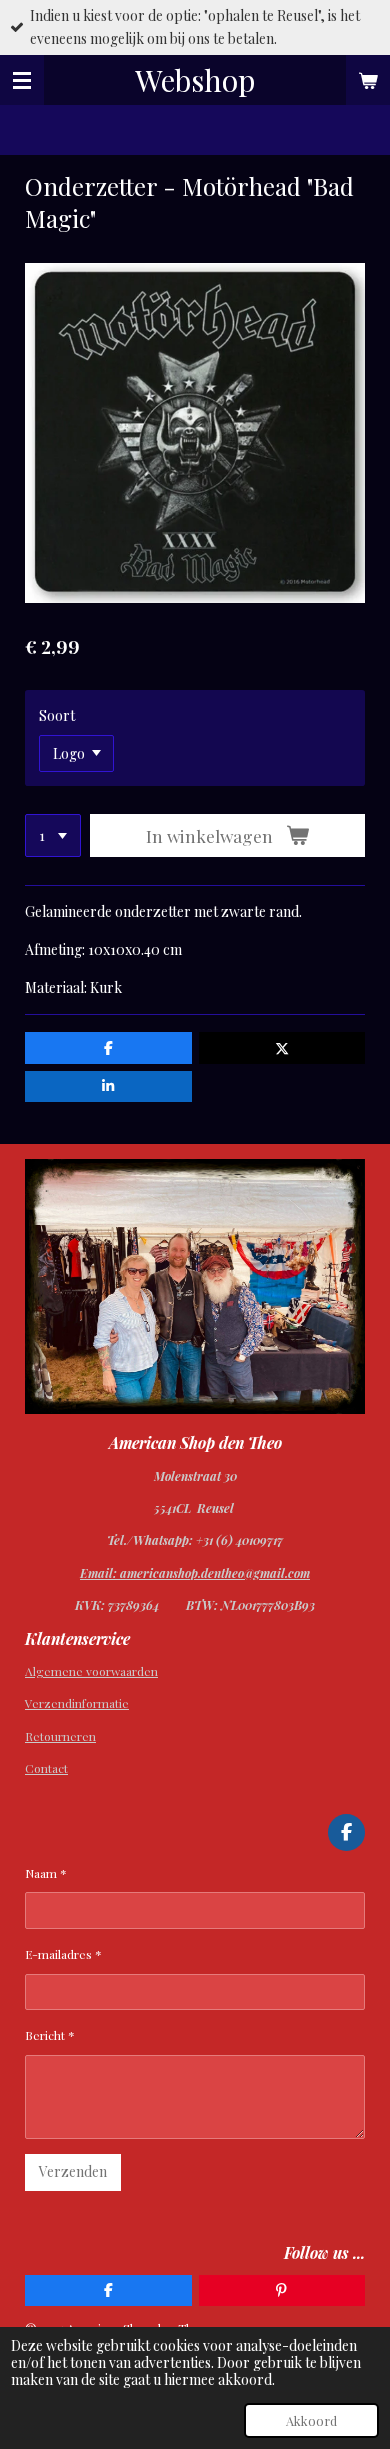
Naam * (46, 1873)
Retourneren (60, 1736)
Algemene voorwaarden (91, 1671)
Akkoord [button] (311, 2420)
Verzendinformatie (77, 1703)
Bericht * (50, 2035)
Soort (57, 715)
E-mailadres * (63, 1954)
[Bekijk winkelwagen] (368, 80)
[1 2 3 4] (53, 836)
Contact (46, 1768)
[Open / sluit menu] (22, 80)
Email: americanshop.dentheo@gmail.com (195, 1573)
